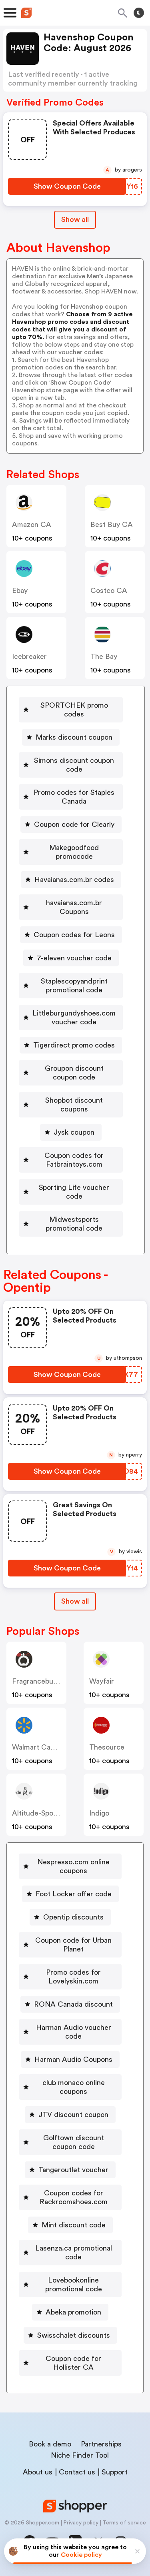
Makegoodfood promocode (74, 852)
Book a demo (50, 2444)
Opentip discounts (73, 1917)
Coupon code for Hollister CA (73, 2363)
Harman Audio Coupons (73, 2059)
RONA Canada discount (73, 2004)
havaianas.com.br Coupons (74, 907)
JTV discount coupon (73, 2115)
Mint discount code (74, 2225)
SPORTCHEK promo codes (74, 710)
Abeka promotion (73, 2312)
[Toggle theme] (139, 13)
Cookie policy (81, 2555)
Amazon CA (32, 525)
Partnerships (101, 2444)
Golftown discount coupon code (74, 2142)
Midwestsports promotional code (74, 1224)
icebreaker (29, 656)
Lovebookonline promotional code (74, 2285)
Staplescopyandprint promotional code (74, 986)
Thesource (107, 1747)
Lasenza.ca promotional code (74, 2253)
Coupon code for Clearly (74, 824)
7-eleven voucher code (74, 958)
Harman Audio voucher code (74, 2032)
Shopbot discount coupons (74, 1105)
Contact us (77, 2472)
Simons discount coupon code (74, 765)
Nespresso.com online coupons (73, 1866)
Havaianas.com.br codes (74, 880)
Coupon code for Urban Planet (73, 1945)
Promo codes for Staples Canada (74, 797)
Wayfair (102, 1681)
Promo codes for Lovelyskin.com (73, 1977)
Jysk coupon (74, 1132)
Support (115, 2472)
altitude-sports (37, 1813)
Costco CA (109, 591)
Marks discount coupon (74, 737)
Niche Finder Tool (80, 2455)
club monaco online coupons (74, 2087)
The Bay (104, 656)
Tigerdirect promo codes (74, 1045)
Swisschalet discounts (74, 2335)
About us (38, 2472)
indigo (99, 1813)
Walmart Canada (39, 1747)
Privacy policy (81, 2523)
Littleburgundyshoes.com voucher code (74, 1018)
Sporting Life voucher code (74, 1192)
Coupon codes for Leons (74, 935)
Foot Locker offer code (74, 1894)
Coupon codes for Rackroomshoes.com (74, 2197)
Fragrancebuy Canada (48, 1681)
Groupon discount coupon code (74, 1073)
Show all (75, 219)
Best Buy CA (112, 525)
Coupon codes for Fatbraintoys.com (74, 1160)
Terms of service (124, 2523)
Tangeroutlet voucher (73, 2170)
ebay (20, 591)
